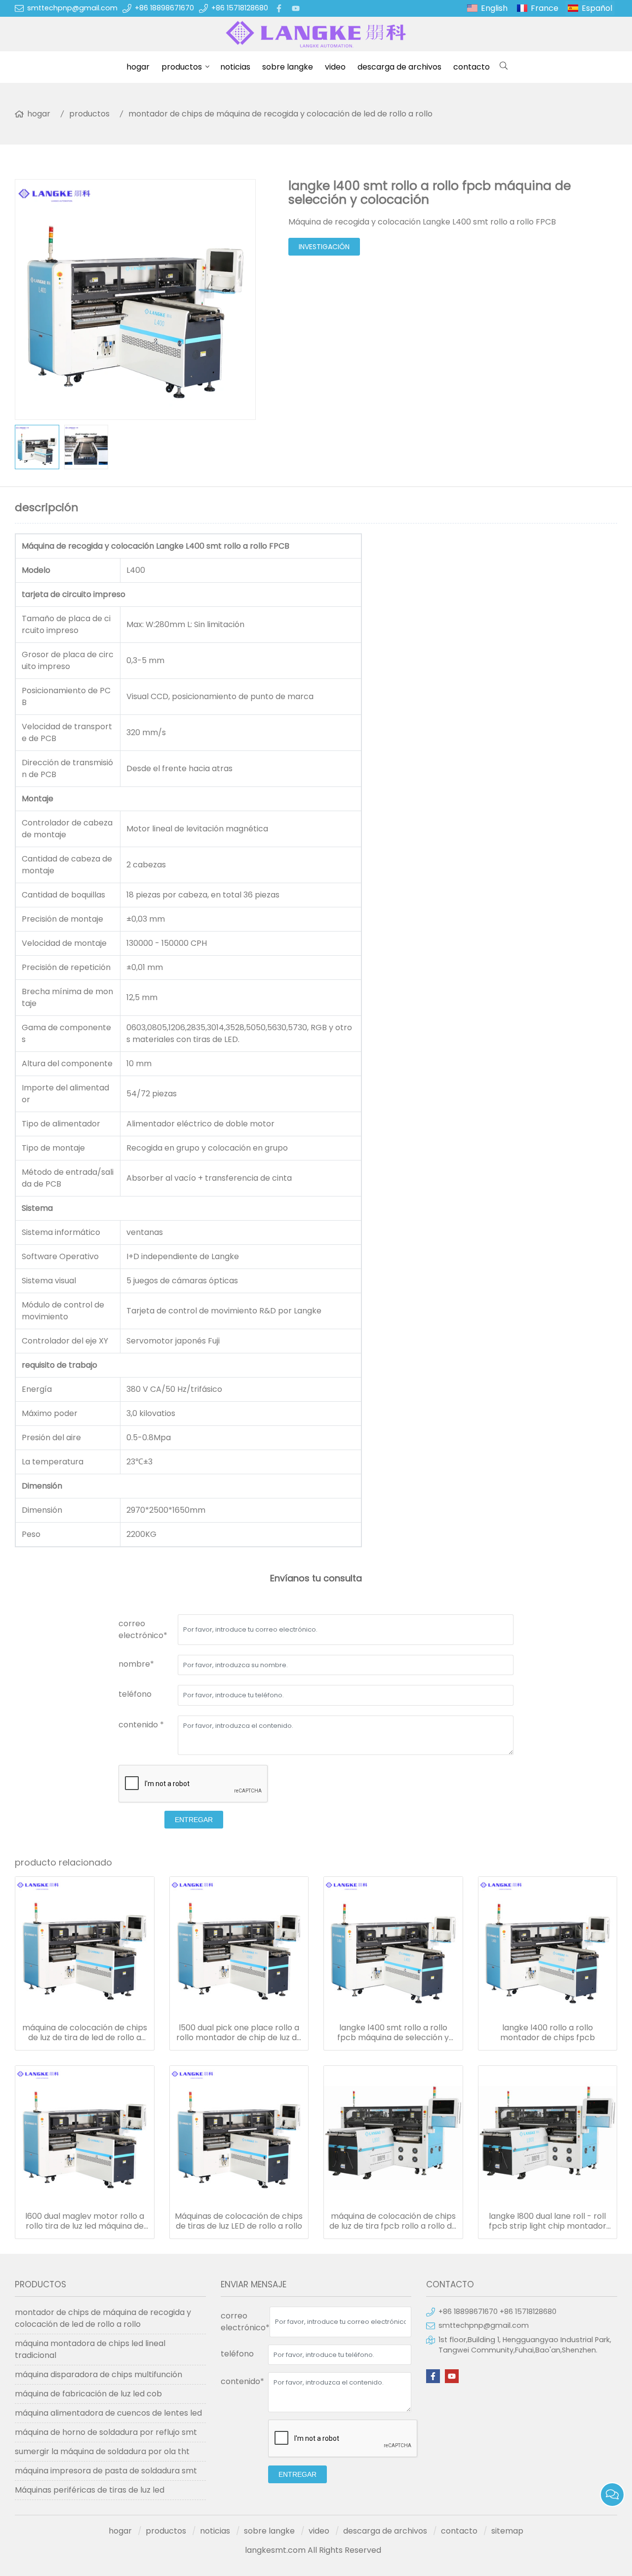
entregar (194, 1820)
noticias (235, 67)
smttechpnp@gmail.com (72, 8)
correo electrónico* (143, 1629)
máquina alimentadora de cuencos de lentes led (108, 2413)
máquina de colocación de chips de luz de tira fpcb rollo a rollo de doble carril (393, 2221)
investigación (324, 247)
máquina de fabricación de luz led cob (88, 2394)
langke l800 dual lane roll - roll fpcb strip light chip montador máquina (548, 2221)
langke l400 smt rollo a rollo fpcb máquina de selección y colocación (393, 2033)
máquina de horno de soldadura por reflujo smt (106, 2432)
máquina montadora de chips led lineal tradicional (90, 2349)
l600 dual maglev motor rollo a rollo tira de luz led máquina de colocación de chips (85, 2221)
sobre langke (288, 67)
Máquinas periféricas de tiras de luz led (90, 2490)
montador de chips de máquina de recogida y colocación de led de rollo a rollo (280, 114)
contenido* (242, 2381)
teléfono (135, 1694)
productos (182, 67)
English (494, 8)
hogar (138, 67)
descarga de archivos (399, 67)
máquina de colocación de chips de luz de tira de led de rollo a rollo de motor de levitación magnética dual (85, 2033)
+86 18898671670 (164, 8)
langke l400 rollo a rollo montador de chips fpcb (548, 2033)
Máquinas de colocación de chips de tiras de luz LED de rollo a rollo (239, 2221)
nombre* (136, 1664)
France (545, 8)
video (335, 67)
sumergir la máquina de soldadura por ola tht (102, 2451)
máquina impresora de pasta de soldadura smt (106, 2471)
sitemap (507, 2531)
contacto (472, 67)
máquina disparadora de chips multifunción (99, 2374)
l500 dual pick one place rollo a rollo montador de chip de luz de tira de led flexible (239, 2033)
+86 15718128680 (240, 8)
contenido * (141, 1725)
